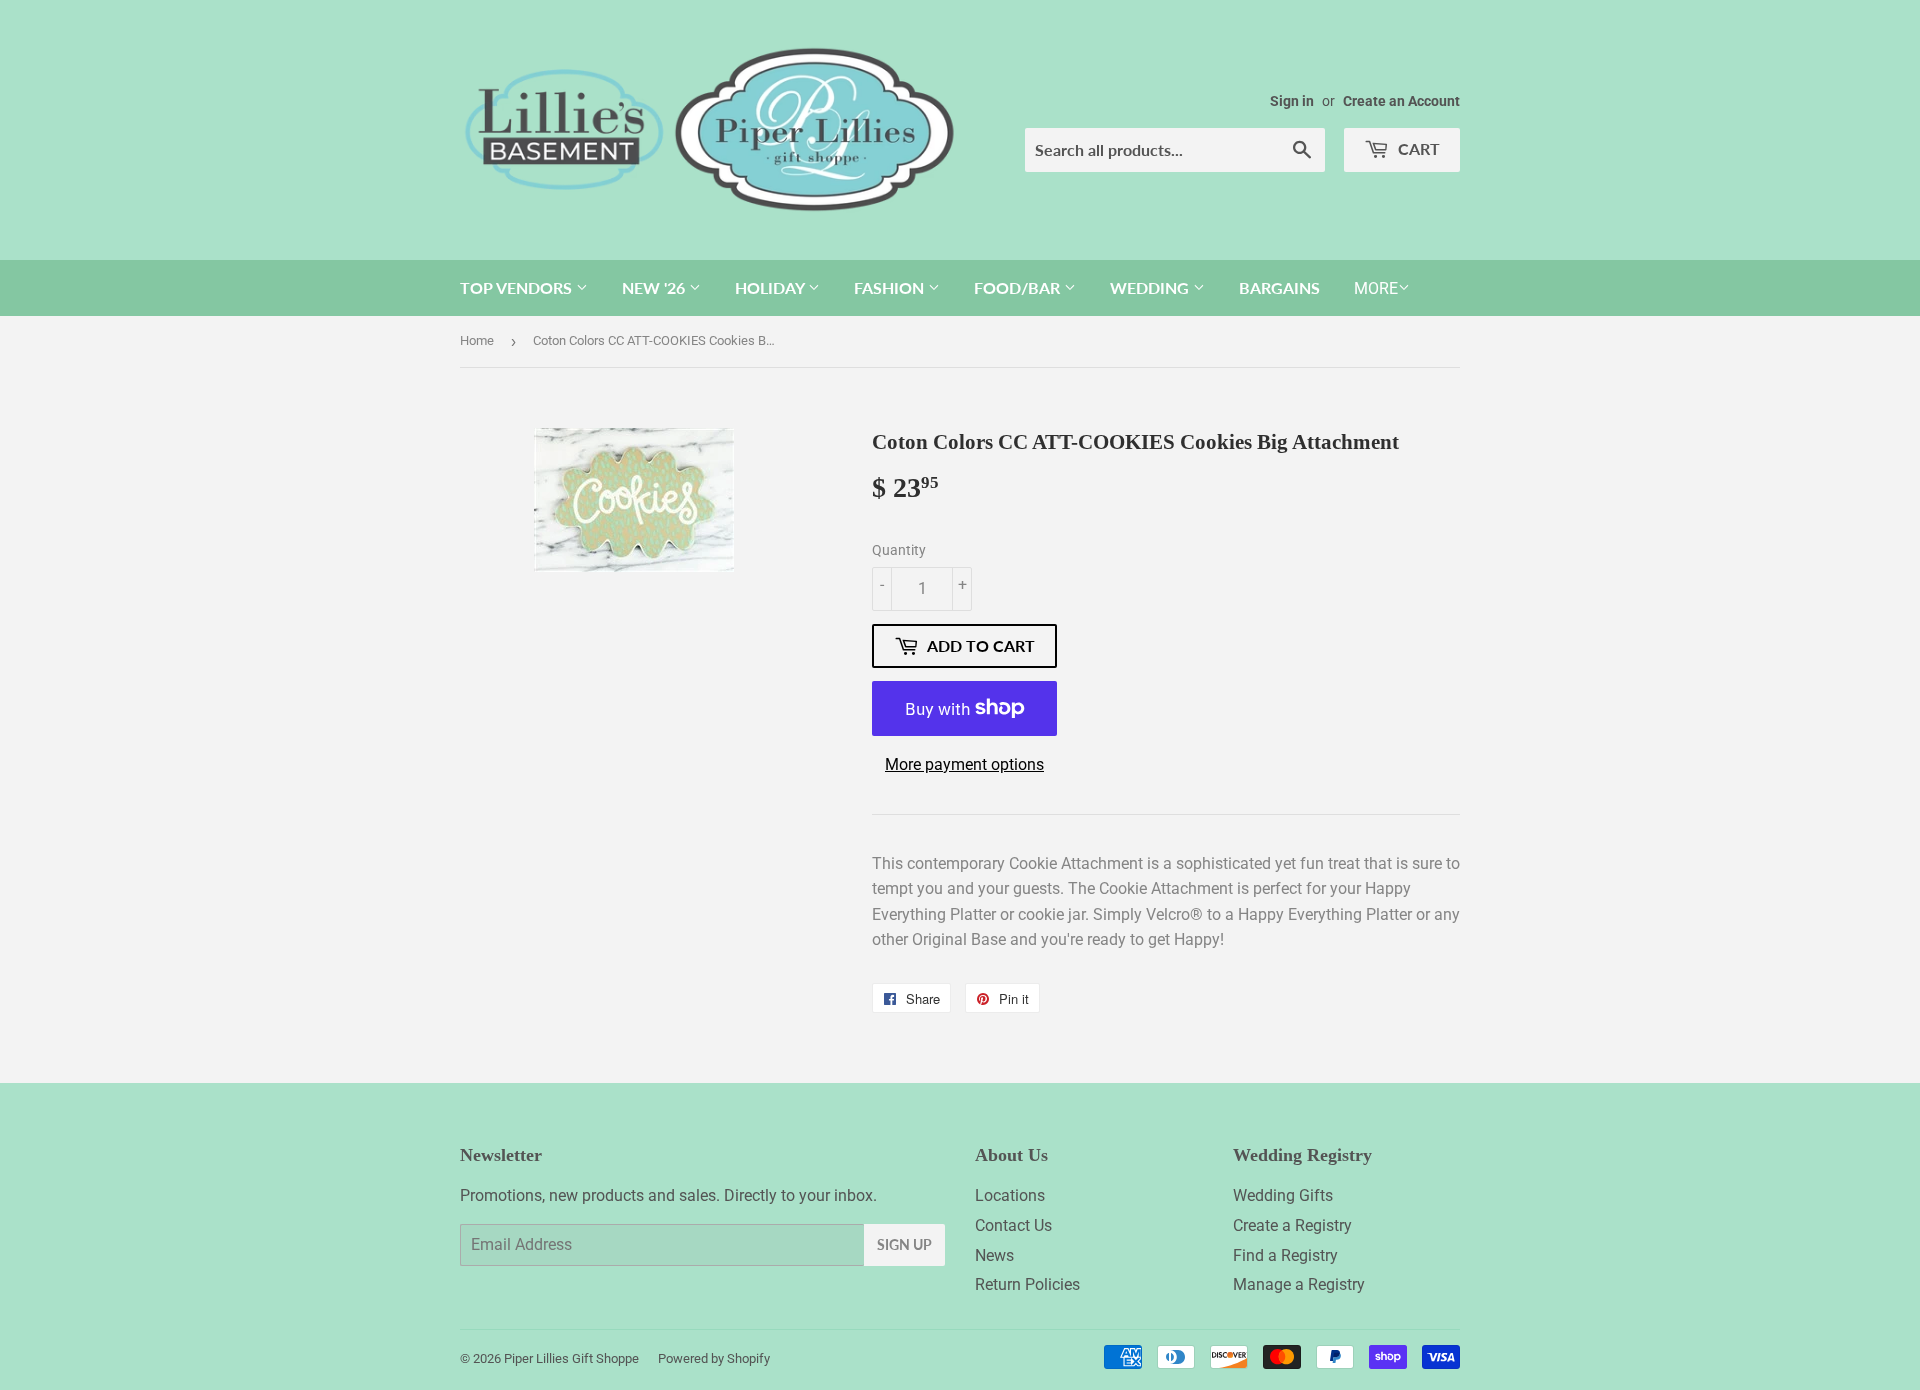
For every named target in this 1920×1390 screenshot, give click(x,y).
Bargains (1279, 287)
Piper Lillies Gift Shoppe (571, 1358)
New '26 (655, 287)
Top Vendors (518, 287)
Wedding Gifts (1283, 1195)
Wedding (1151, 287)
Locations (1010, 1195)
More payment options (964, 764)
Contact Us (1013, 1225)
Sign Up (904, 1244)
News (994, 1255)
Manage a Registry (1299, 1284)
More (1376, 288)
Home (477, 340)
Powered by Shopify (714, 1358)
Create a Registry (1292, 1225)
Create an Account (1401, 101)
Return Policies (1027, 1284)
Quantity (899, 550)
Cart (1417, 148)
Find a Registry (1285, 1255)
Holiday (771, 287)
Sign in (1292, 101)
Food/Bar (1019, 287)
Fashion (891, 287)
